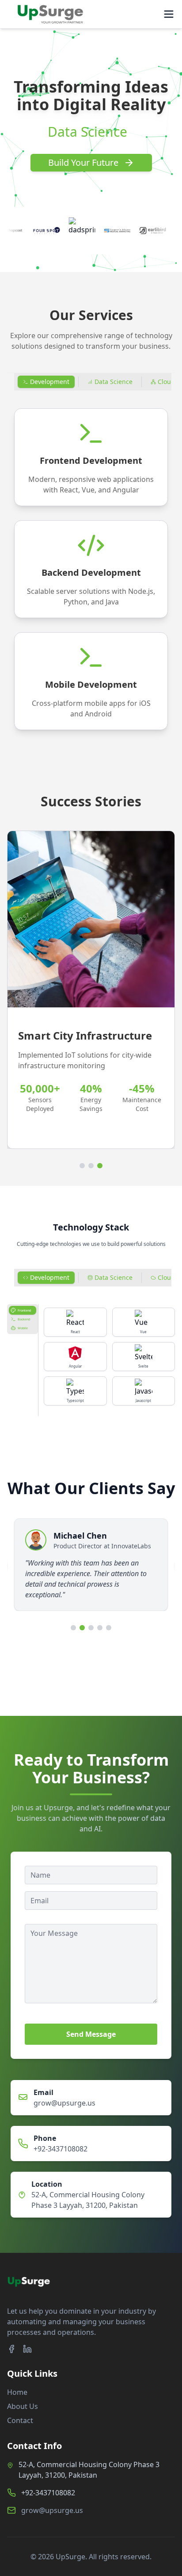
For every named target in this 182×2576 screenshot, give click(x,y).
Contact (20, 2420)
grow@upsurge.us (64, 2103)
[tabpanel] (91, 569)
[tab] (46, 382)
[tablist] (23, 1319)
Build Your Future (83, 162)
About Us (23, 2406)
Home (17, 2392)
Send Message (91, 2034)
